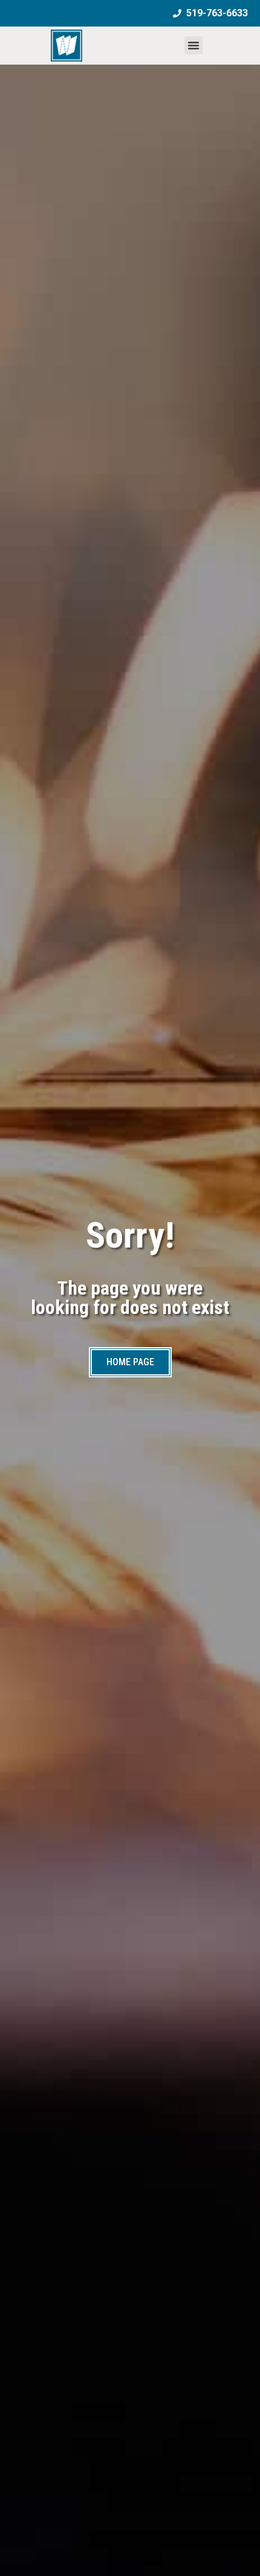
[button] (193, 45)
